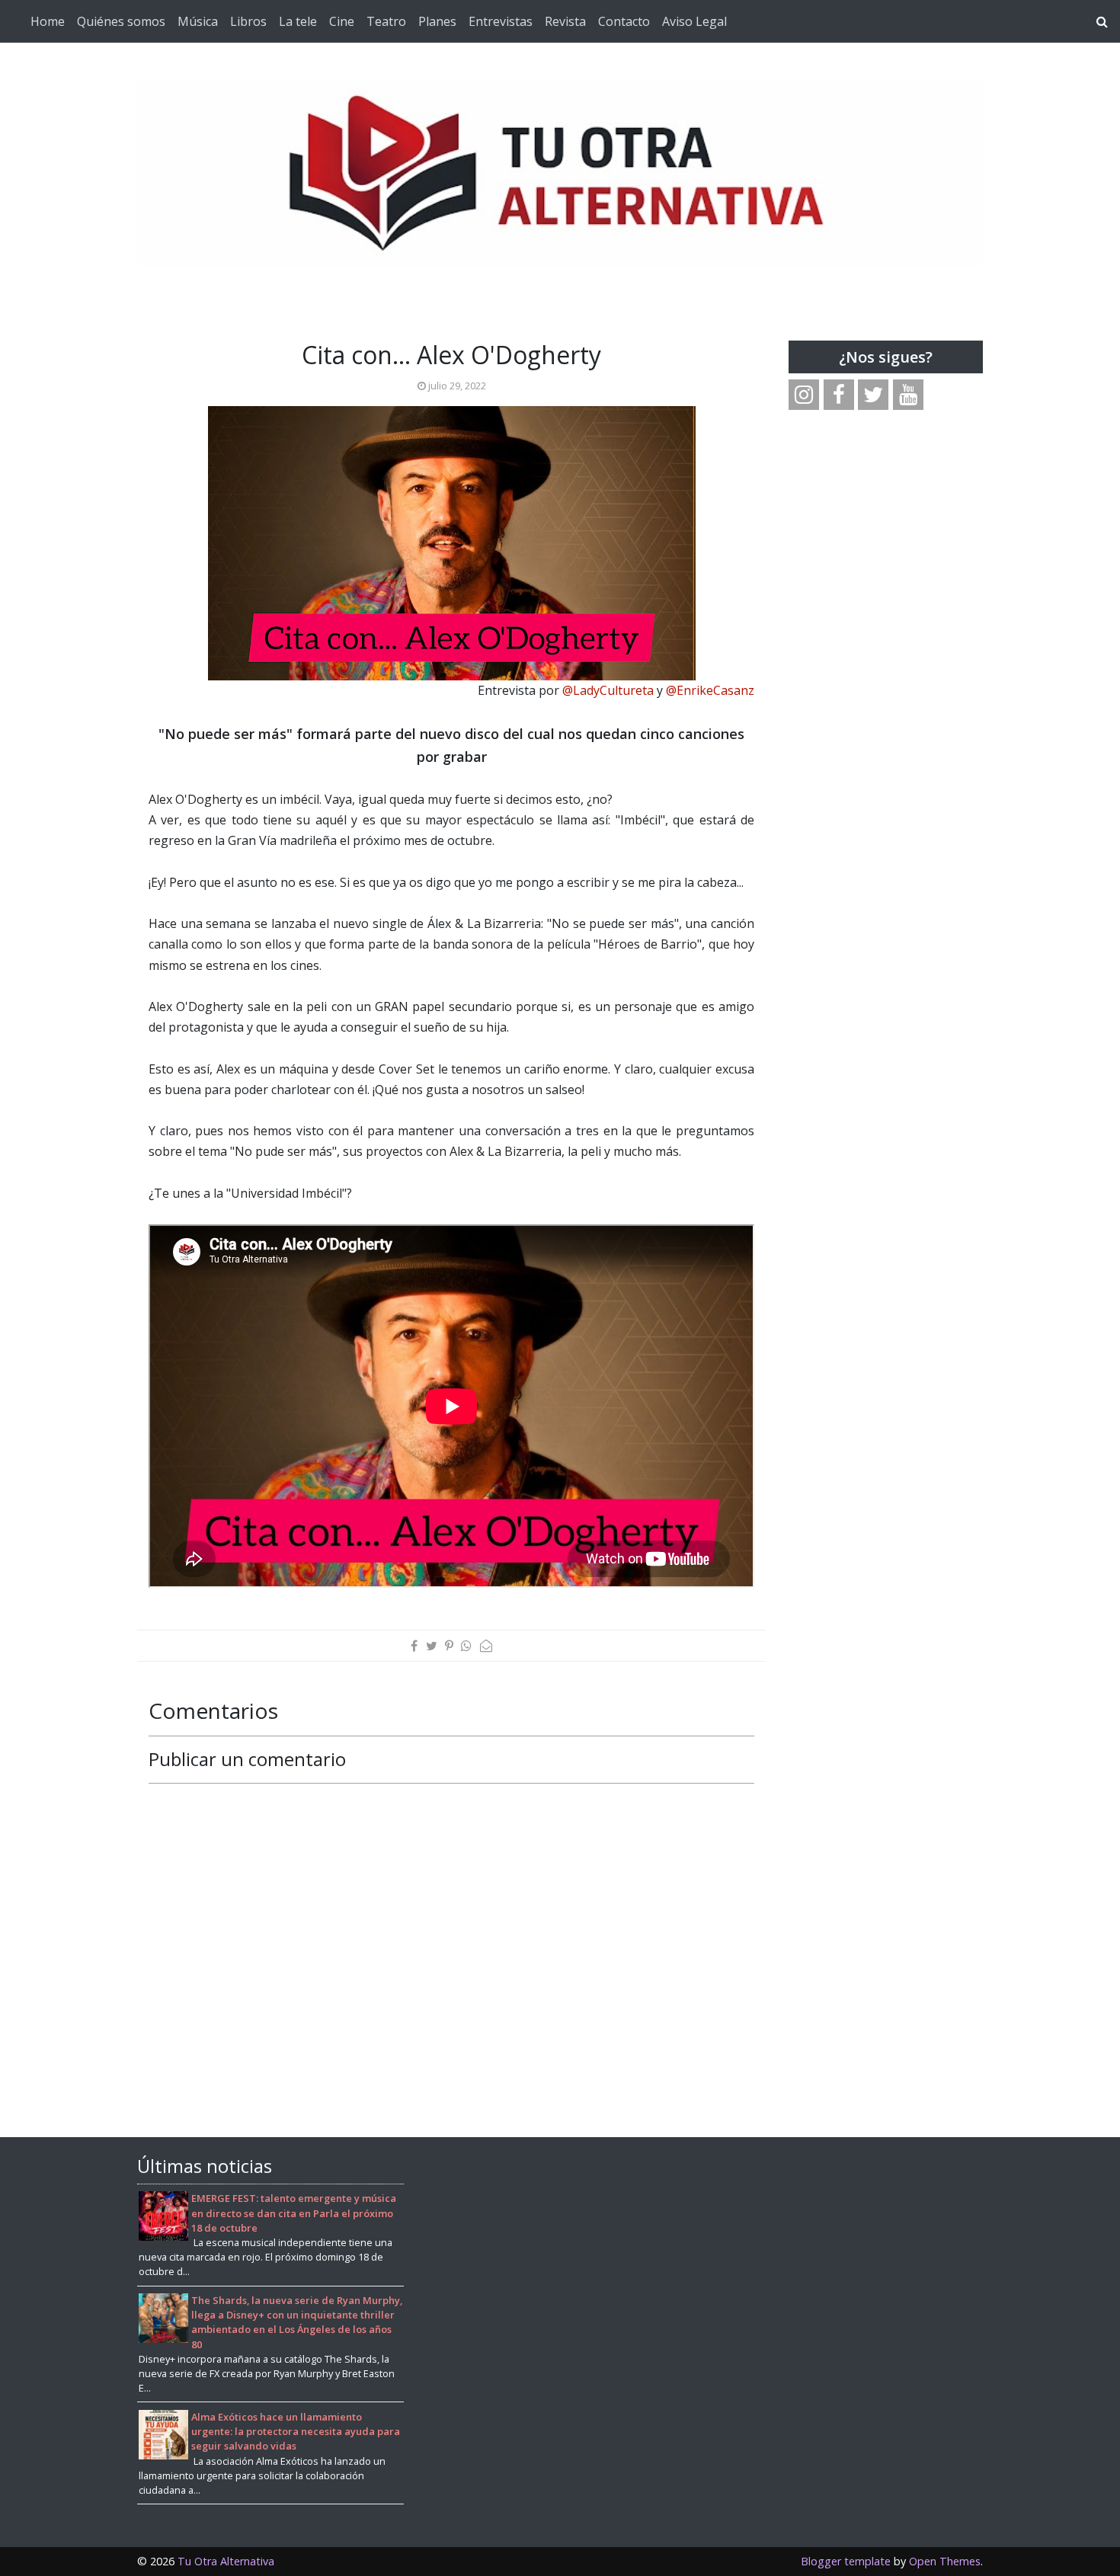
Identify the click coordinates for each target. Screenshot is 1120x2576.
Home (48, 21)
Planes (437, 21)
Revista (565, 21)
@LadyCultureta (608, 690)
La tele (298, 21)
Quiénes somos (121, 21)
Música (198, 21)
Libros (248, 21)
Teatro (386, 21)
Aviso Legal (694, 21)
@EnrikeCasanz (710, 690)
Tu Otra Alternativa (226, 2561)
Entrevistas (501, 21)
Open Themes (945, 2561)
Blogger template (846, 2561)
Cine (342, 21)
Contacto (624, 21)
